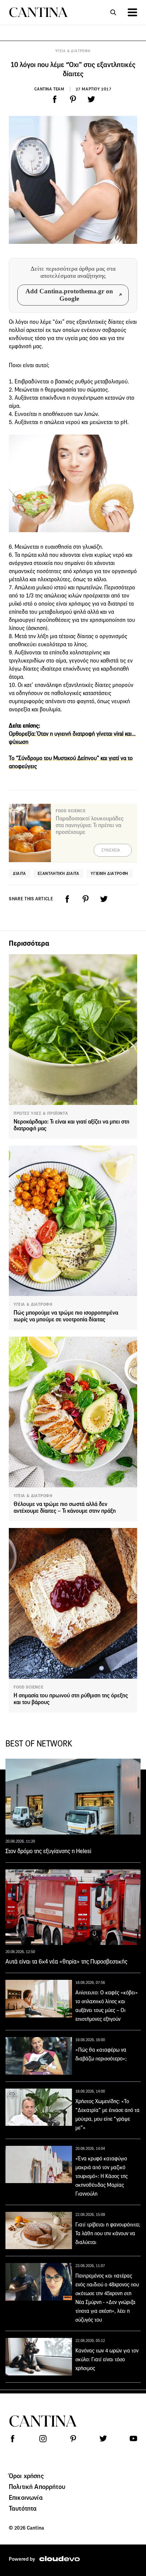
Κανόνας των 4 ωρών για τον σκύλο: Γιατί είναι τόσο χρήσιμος (107, 2359)
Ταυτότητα (23, 2508)
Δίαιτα (20, 873)
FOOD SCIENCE (29, 1687)
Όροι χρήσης (26, 2476)
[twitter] (91, 99)
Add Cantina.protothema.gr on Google (69, 295)
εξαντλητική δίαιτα (59, 873)
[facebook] (55, 99)
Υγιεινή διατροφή (109, 873)
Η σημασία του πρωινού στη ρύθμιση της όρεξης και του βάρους (71, 1699)
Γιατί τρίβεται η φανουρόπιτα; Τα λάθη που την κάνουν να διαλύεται (108, 2233)
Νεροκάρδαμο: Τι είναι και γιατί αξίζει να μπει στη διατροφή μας (71, 1125)
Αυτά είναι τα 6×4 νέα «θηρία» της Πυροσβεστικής (66, 1962)
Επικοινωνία (26, 2497)
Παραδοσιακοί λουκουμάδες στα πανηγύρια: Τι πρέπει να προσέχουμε (90, 825)
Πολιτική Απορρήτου (37, 2487)
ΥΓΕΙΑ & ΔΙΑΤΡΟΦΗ (73, 51)
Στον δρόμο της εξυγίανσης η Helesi (48, 1851)
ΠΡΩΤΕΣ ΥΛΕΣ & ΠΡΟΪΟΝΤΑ (41, 1113)
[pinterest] (73, 99)
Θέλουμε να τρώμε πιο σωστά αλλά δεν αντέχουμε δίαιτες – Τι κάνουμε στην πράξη (65, 1507)
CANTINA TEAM (49, 89)
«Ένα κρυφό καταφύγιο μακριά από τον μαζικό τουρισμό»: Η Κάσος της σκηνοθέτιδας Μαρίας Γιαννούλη (102, 2176)
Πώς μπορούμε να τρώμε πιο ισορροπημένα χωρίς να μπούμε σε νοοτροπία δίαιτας (66, 1316)
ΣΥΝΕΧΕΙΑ (111, 850)
